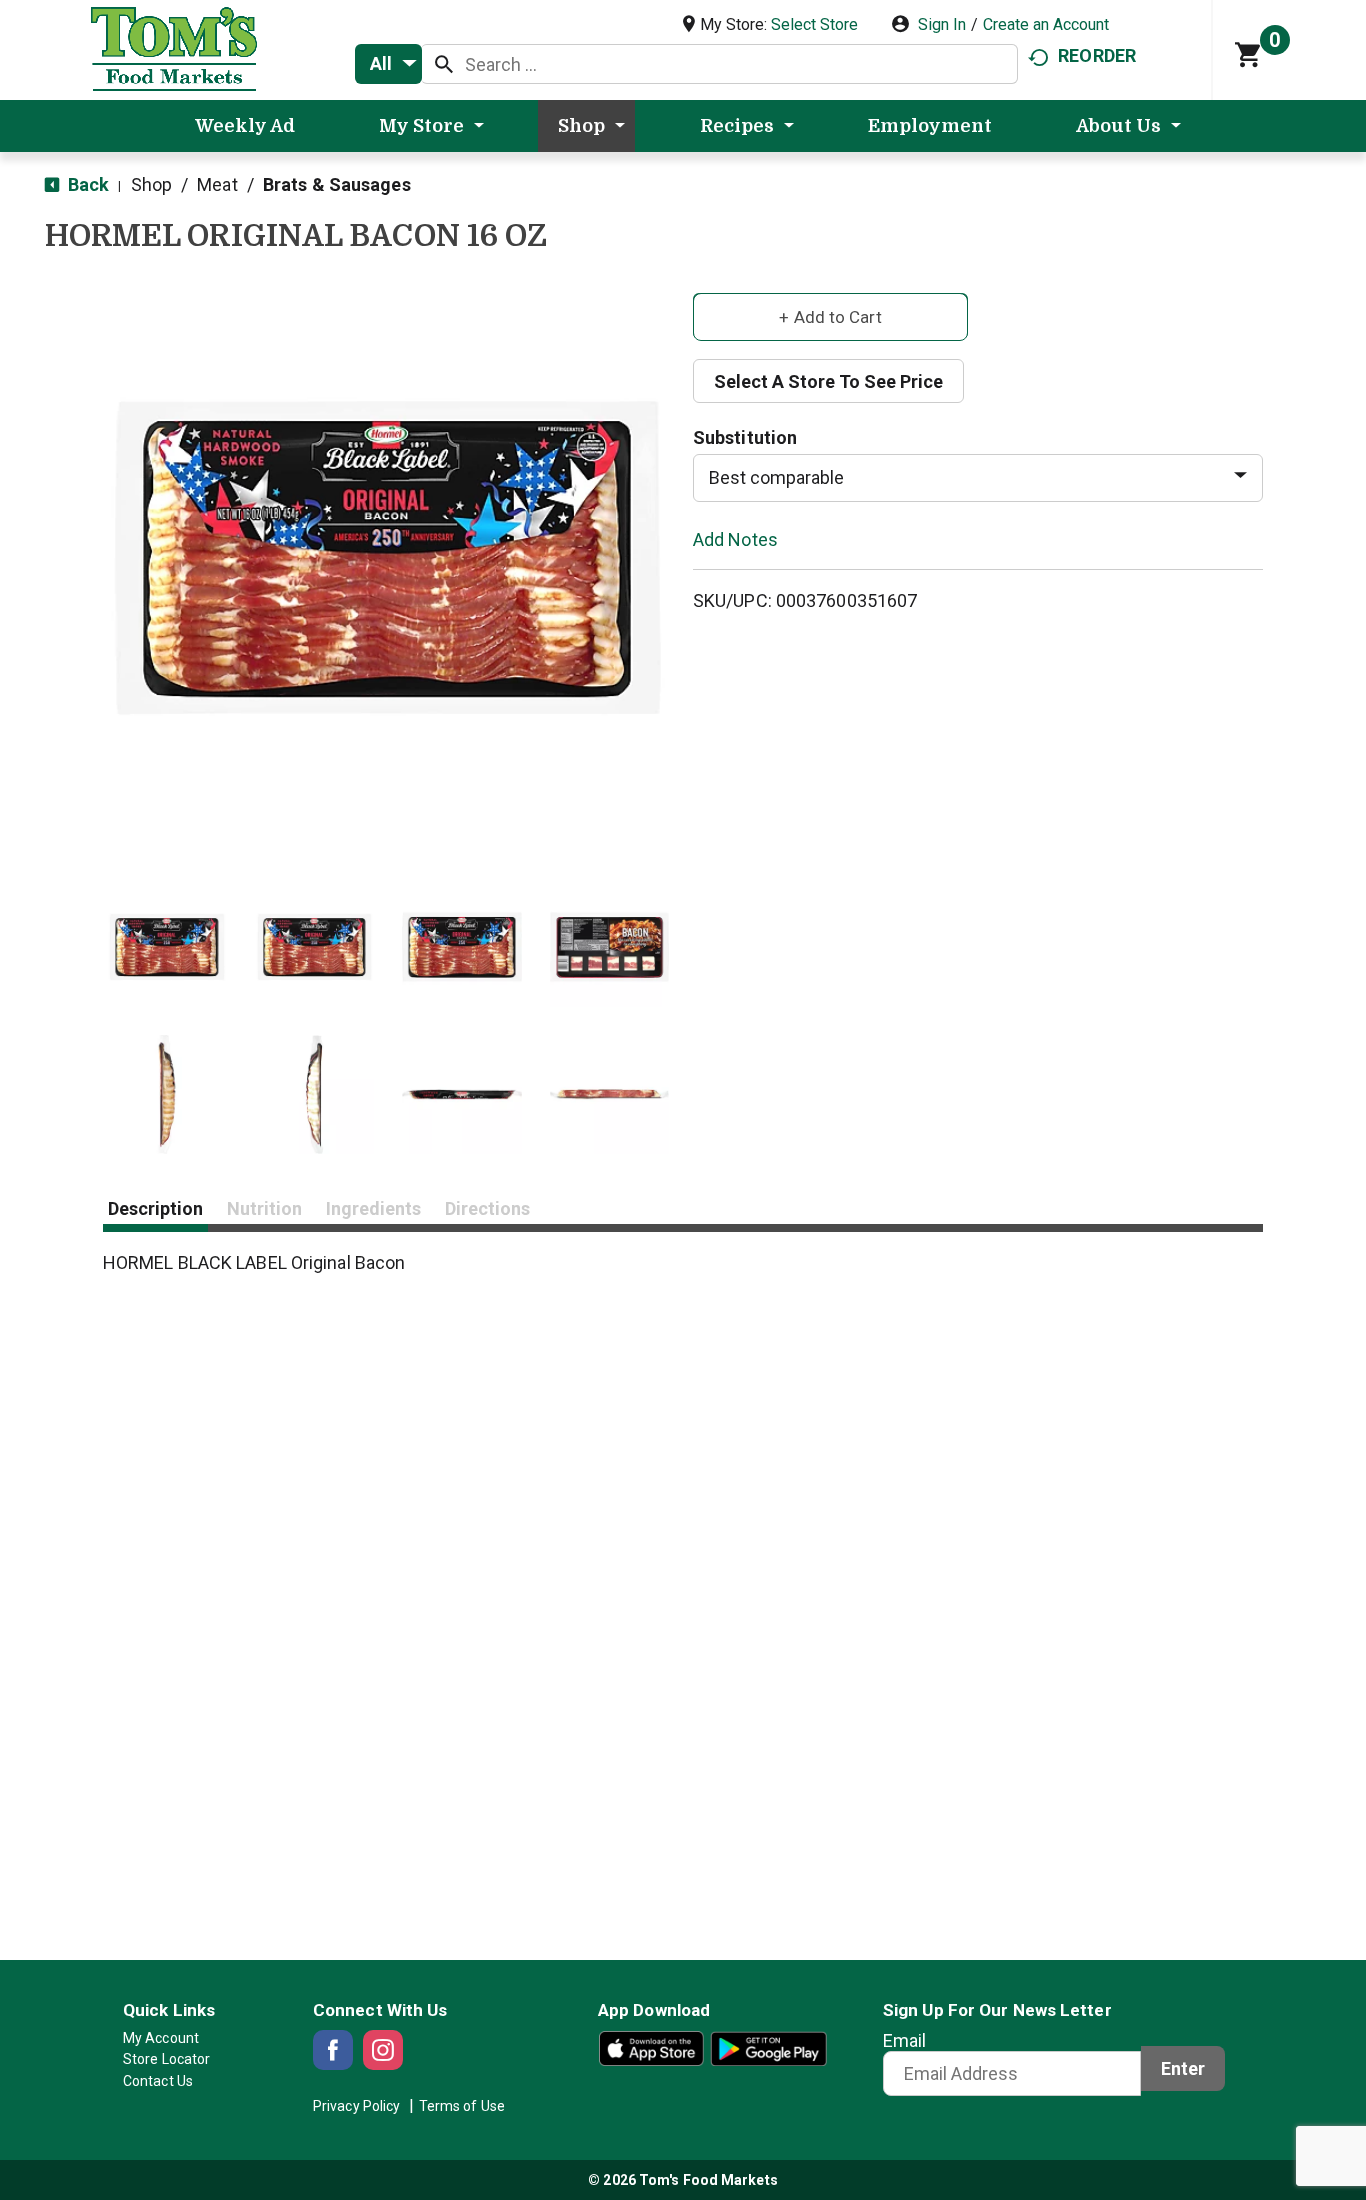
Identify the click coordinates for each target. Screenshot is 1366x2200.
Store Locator (166, 2059)
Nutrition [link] (264, 1208)
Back (87, 184)
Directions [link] (487, 1208)
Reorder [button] (1097, 55)
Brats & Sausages (337, 184)
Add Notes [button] (735, 538)
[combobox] (388, 64)
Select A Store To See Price (828, 381)
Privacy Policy (356, 2106)
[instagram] (383, 2050)
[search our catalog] (444, 64)
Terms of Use (462, 2106)
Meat (217, 184)
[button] (167, 947)
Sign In (942, 24)
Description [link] (155, 1208)
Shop (151, 184)
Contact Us (158, 2081)
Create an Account (1046, 24)
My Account (161, 2038)
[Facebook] (333, 2050)
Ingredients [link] (373, 1208)
